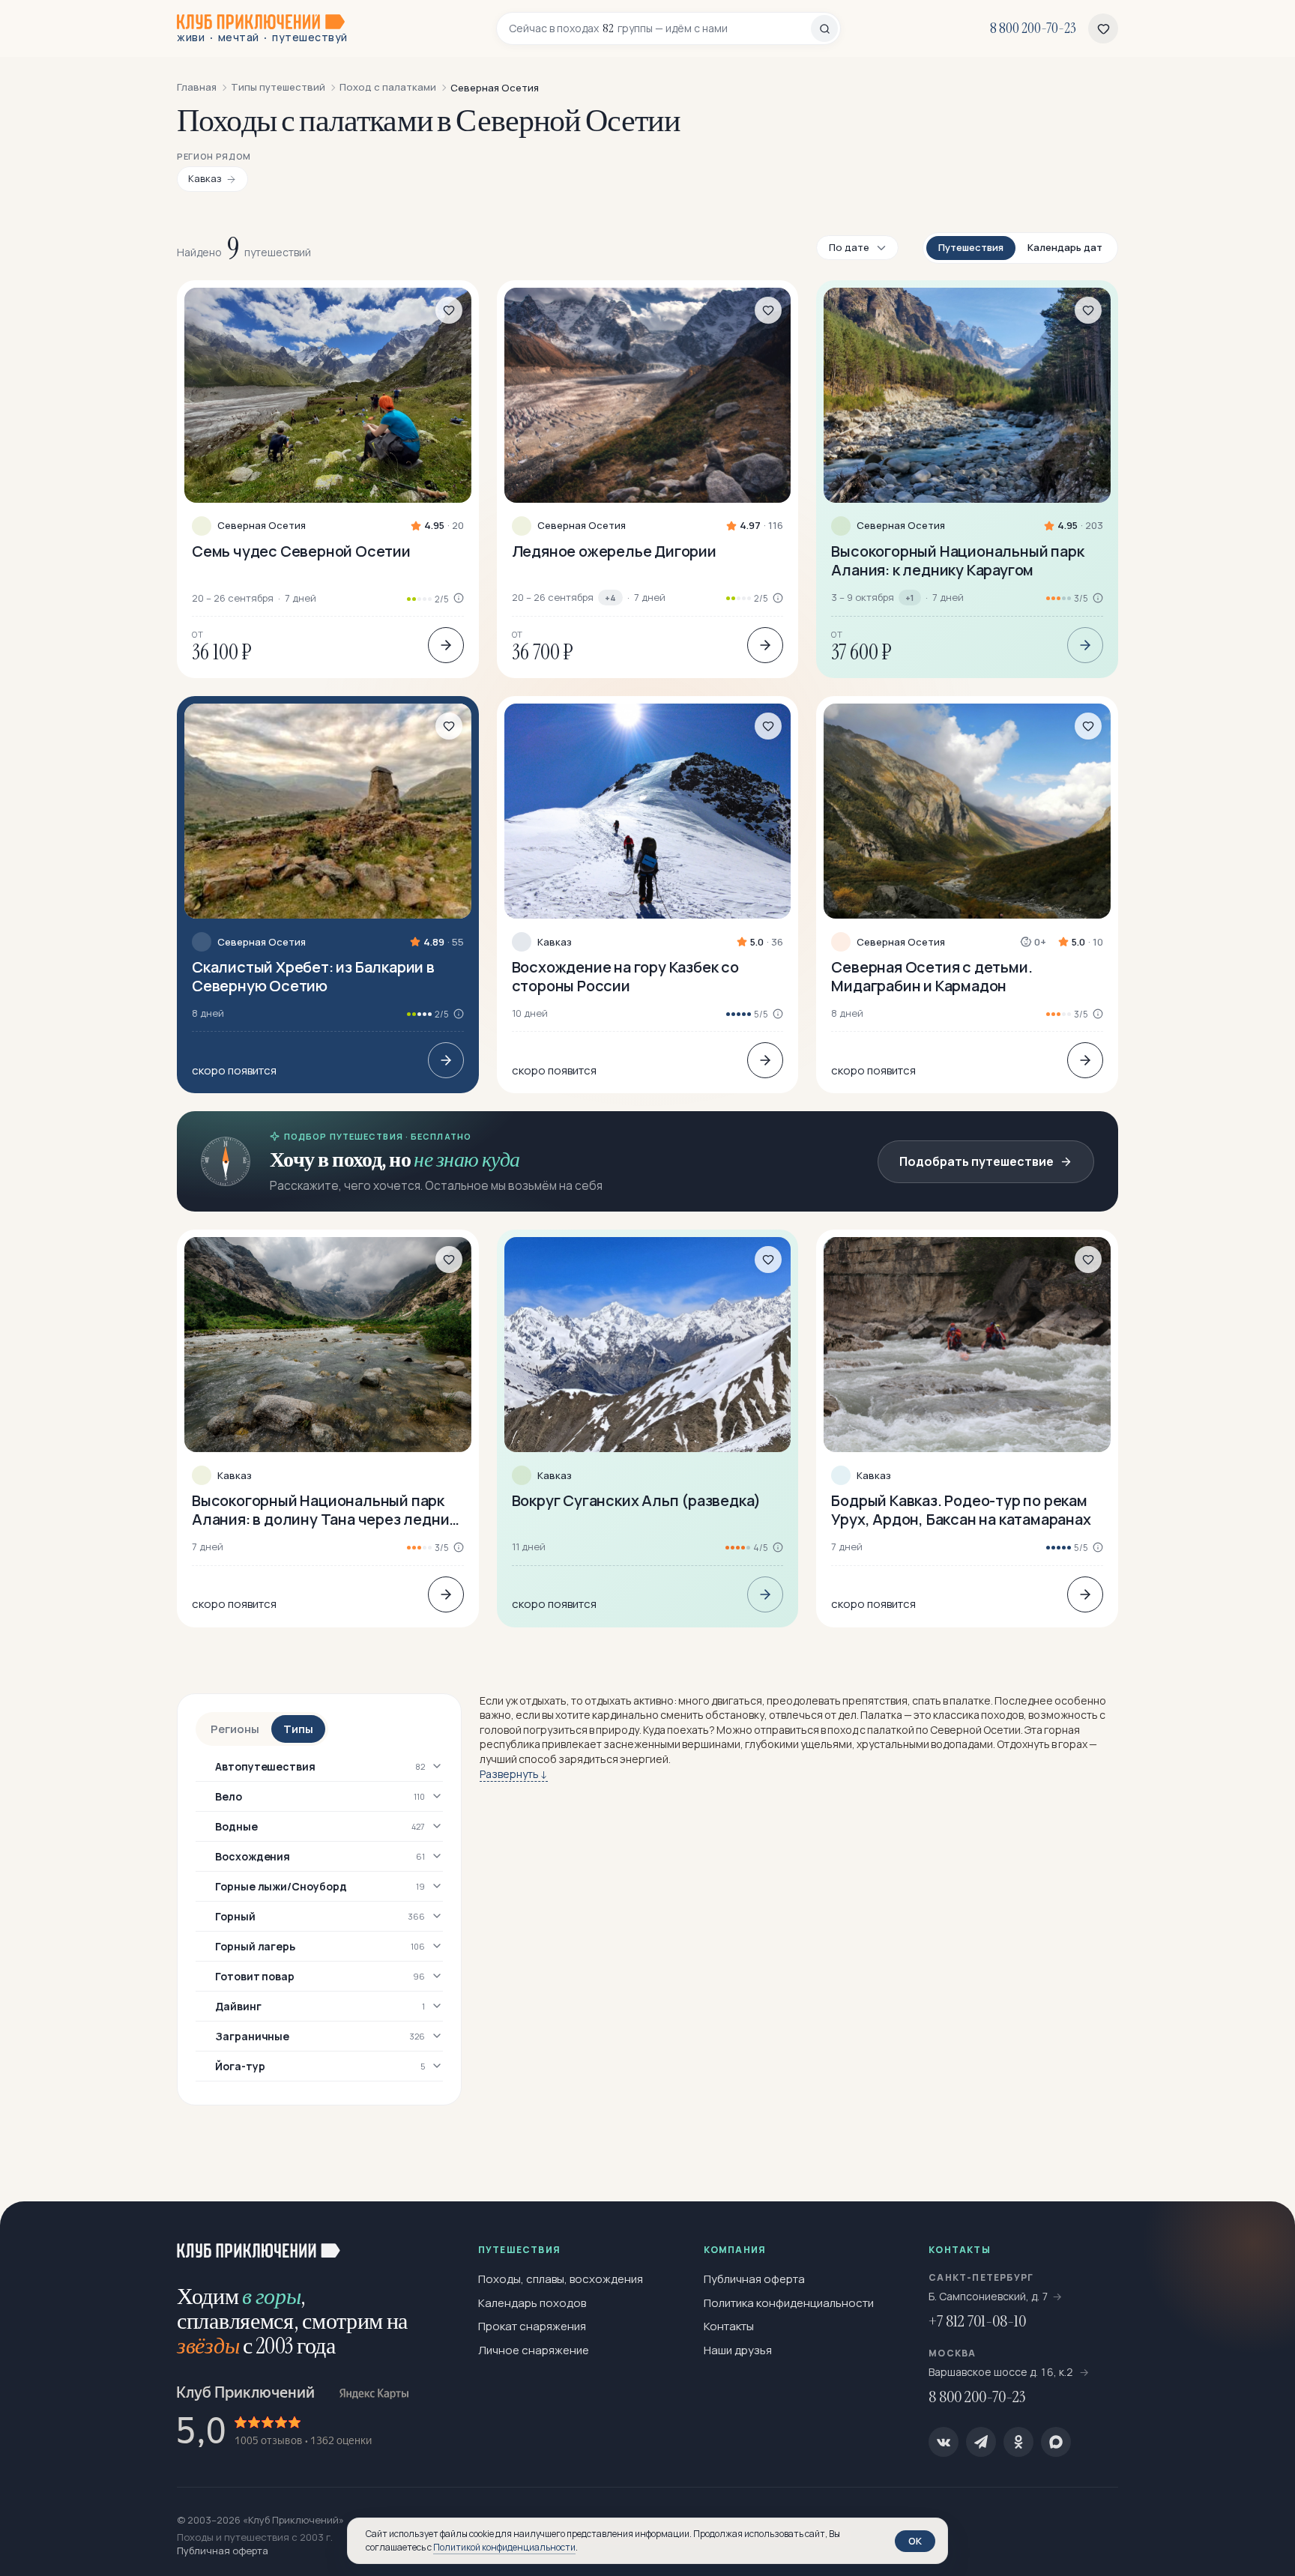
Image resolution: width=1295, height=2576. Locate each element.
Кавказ (555, 942)
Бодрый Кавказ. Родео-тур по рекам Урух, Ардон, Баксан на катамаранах (961, 1510)
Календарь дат (1065, 247)
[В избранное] (449, 310)
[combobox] (660, 28)
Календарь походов (532, 2303)
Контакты (729, 2326)
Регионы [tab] (235, 1729)
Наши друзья (738, 2350)
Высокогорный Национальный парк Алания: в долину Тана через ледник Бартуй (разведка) (324, 1510)
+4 (610, 598)
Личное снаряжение (534, 2350)
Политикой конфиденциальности (504, 2547)
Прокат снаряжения (532, 2326)
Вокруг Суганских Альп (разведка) (637, 1500)
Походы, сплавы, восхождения (561, 2279)
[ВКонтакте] (944, 2442)
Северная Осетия (262, 526)
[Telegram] (981, 2442)
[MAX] (1056, 2442)
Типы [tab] (298, 1729)
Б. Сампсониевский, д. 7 (988, 2296)
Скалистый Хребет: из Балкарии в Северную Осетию (313, 976)
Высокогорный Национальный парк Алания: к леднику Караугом (957, 560)
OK (915, 2541)
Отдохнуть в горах (1042, 1744)
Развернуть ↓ (514, 1774)
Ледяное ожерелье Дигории (614, 551)
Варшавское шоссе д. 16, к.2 (1002, 2372)
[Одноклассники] (1018, 2442)
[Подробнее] (446, 645)
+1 (909, 598)
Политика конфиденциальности (789, 2303)
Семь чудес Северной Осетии (301, 551)
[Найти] (824, 28)
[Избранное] (1103, 28)
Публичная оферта (754, 2279)
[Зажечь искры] (1259, 2237)
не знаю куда (467, 1159)
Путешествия (971, 247)
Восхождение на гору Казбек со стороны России (625, 976)
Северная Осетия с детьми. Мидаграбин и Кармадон (932, 976)
